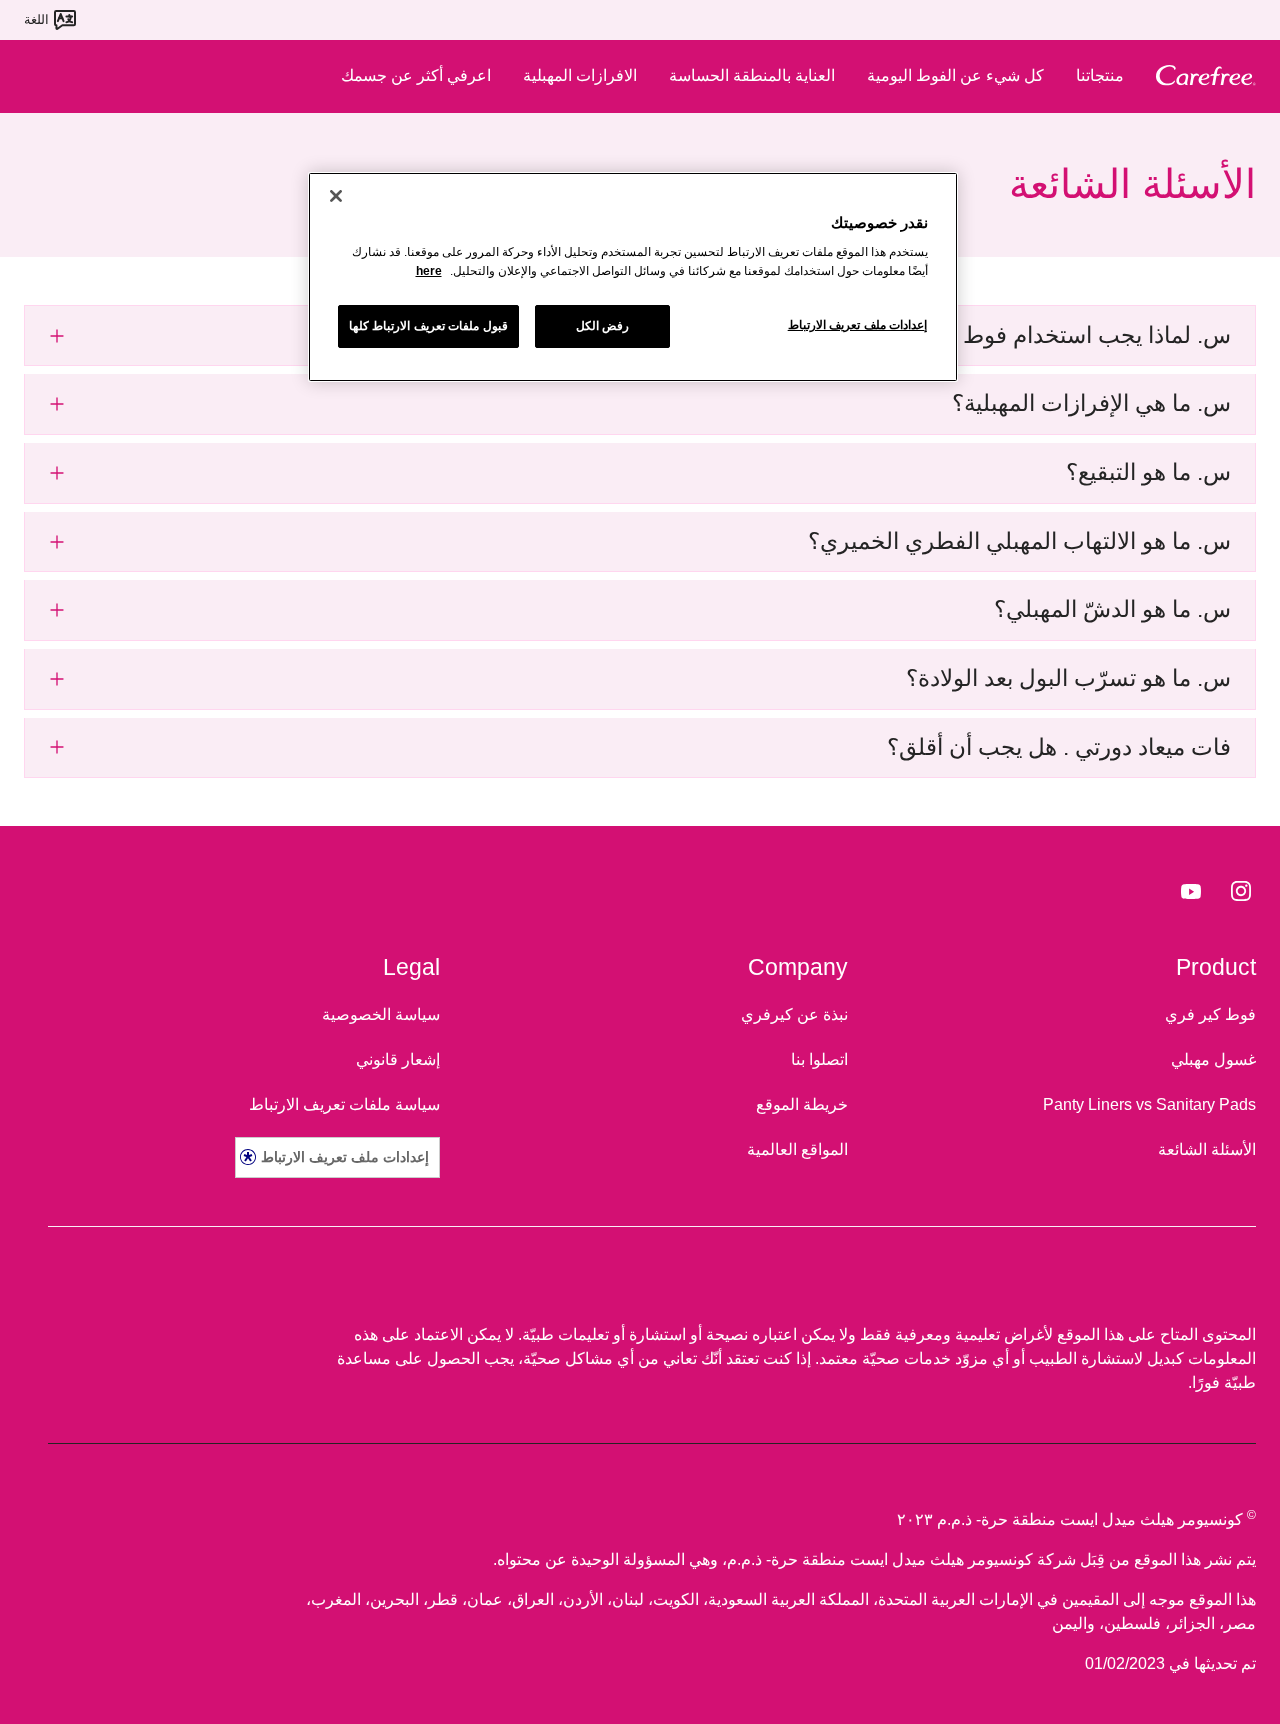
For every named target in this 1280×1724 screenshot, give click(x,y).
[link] (1241, 890)
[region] (633, 277)
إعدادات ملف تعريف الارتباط (345, 1156)
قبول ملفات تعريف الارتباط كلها (428, 326)
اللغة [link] (36, 19)
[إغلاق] (336, 196)
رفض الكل (603, 326)
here (429, 271)
